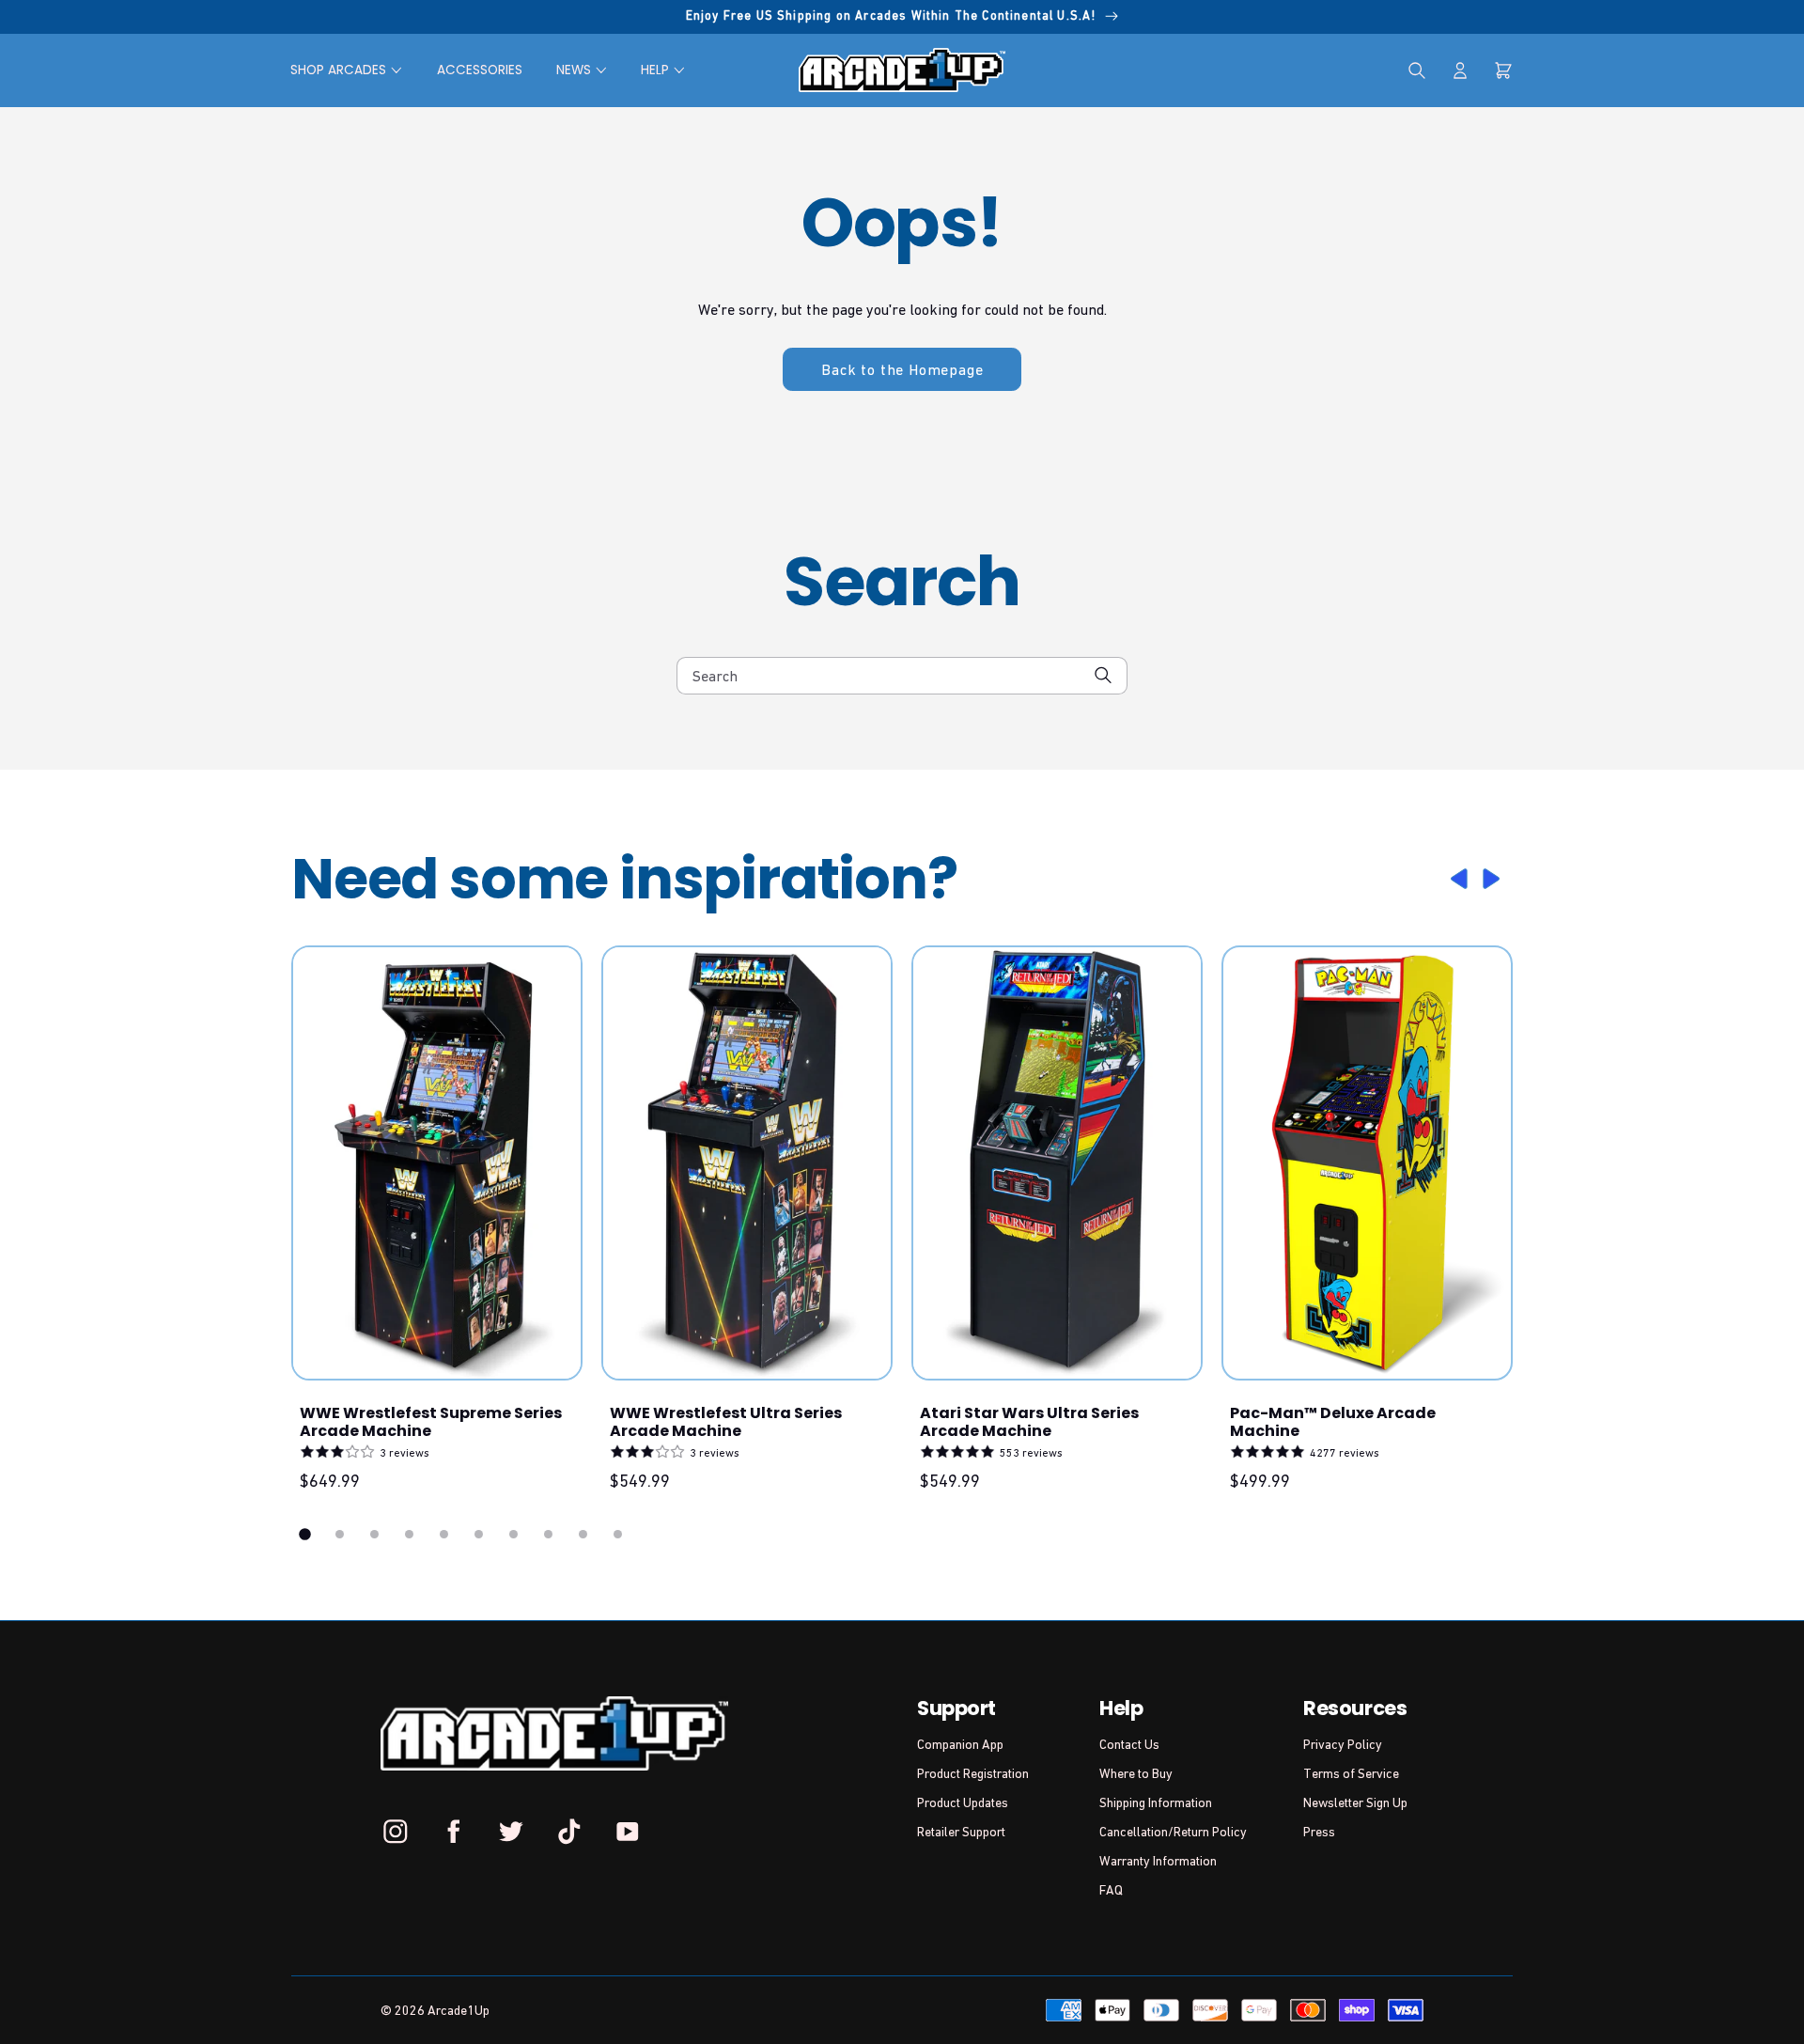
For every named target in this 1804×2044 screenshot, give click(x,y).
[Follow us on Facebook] (454, 1831)
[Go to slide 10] (618, 1534)
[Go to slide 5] (444, 1534)
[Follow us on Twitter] (511, 1831)
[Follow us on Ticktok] (569, 1831)
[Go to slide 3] (374, 1534)
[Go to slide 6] (479, 1534)
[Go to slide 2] (340, 1534)
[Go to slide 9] (583, 1534)
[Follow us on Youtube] (627, 1831)
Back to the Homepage (902, 369)
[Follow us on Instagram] (396, 1831)
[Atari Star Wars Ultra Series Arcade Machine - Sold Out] (1057, 1163)
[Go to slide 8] (548, 1534)
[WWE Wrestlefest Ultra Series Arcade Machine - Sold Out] (747, 1163)
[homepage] (902, 70)
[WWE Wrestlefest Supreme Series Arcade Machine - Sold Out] (437, 1163)
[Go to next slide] (1494, 879)
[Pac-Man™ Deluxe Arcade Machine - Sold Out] (1367, 1163)
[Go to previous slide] (1456, 879)
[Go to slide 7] (513, 1534)
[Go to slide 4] (409, 1534)
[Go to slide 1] (305, 1535)
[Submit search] (1104, 675)
